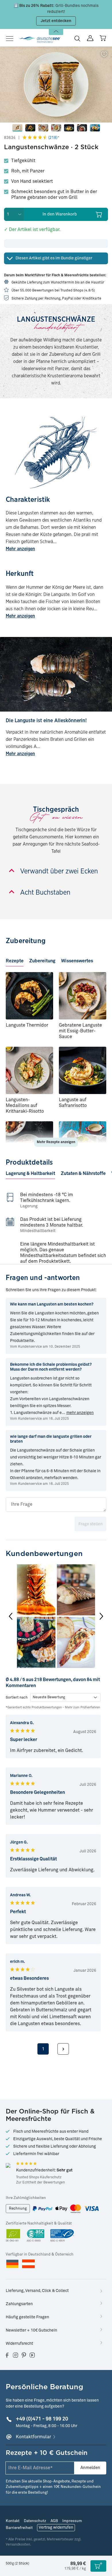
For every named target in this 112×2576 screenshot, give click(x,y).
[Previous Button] (11, 1616)
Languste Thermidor (27, 1025)
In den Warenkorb (60, 214)
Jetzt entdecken (56, 21)
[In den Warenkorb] (98, 2566)
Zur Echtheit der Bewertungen (40, 2183)
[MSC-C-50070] (62, 2236)
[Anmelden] (90, 38)
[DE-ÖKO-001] (13, 2236)
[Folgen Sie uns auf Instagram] (16, 2355)
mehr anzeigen (80, 1413)
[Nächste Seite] (63, 2049)
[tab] (15, 959)
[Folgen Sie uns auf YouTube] (32, 2355)
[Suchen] (77, 38)
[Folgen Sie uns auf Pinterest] (24, 2355)
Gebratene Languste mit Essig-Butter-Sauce (80, 1031)
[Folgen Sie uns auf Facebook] (7, 2355)
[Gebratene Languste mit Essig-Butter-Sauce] (83, 996)
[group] (56, 1616)
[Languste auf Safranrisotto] (83, 1070)
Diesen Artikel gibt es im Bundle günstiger (54, 258)
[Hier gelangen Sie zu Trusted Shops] (8, 2165)
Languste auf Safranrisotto (73, 1103)
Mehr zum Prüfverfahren (82, 1707)
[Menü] (11, 39)
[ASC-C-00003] (36, 2236)
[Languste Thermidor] (29, 996)
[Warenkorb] (103, 38)
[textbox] (56, 1504)
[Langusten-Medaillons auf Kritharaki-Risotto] (29, 1070)
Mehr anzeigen (20, 549)
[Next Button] (101, 1616)
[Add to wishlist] (104, 55)
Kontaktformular (33, 2437)
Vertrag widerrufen (56, 2528)
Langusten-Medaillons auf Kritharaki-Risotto (25, 1106)
